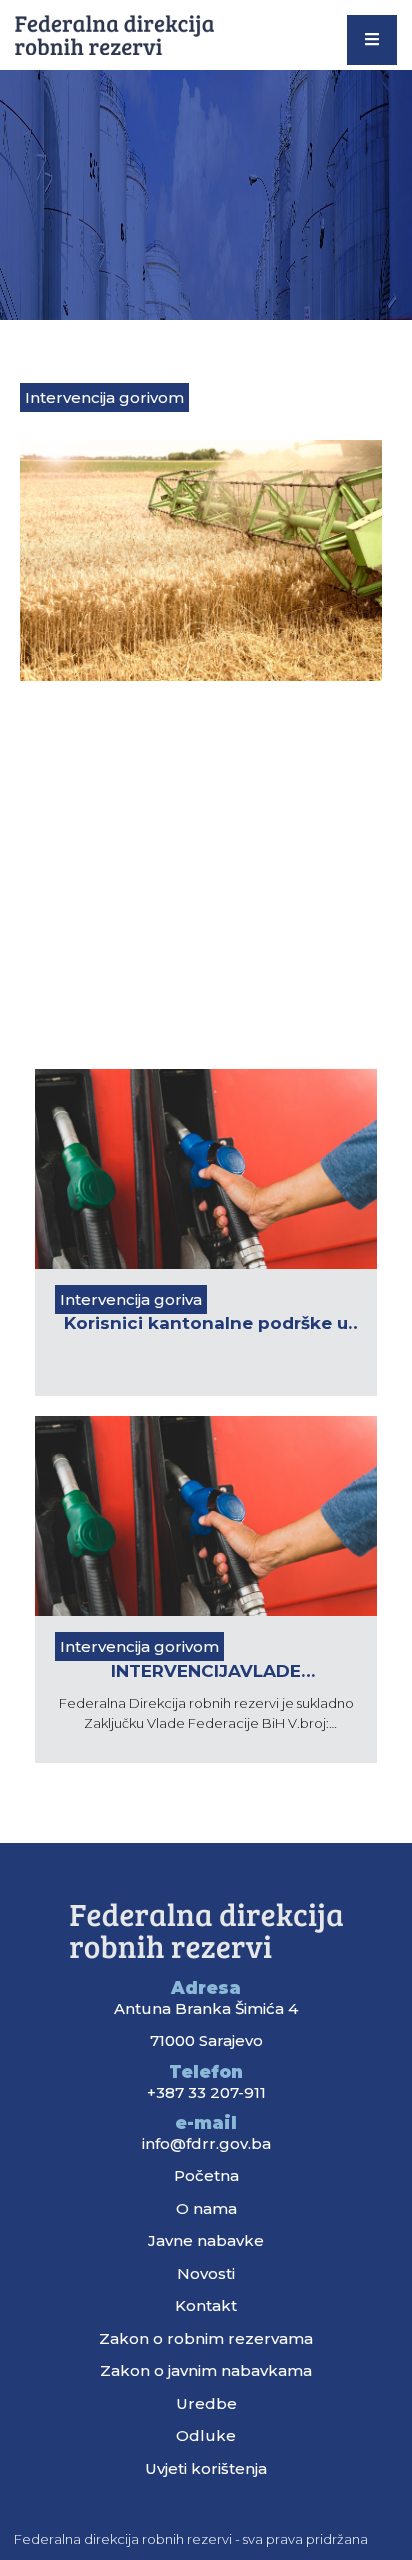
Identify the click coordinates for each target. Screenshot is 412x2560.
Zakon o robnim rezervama (206, 2338)
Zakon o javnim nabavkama (206, 2370)
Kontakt (206, 2305)
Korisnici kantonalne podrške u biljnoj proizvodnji (206, 1325)
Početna (206, 2175)
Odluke (206, 2435)
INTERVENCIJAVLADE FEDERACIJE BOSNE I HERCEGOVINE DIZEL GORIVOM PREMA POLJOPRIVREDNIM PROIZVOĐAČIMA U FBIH (206, 1673)
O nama (206, 2208)
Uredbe (206, 2403)
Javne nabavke (206, 2240)
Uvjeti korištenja (206, 2468)
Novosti (206, 2273)
